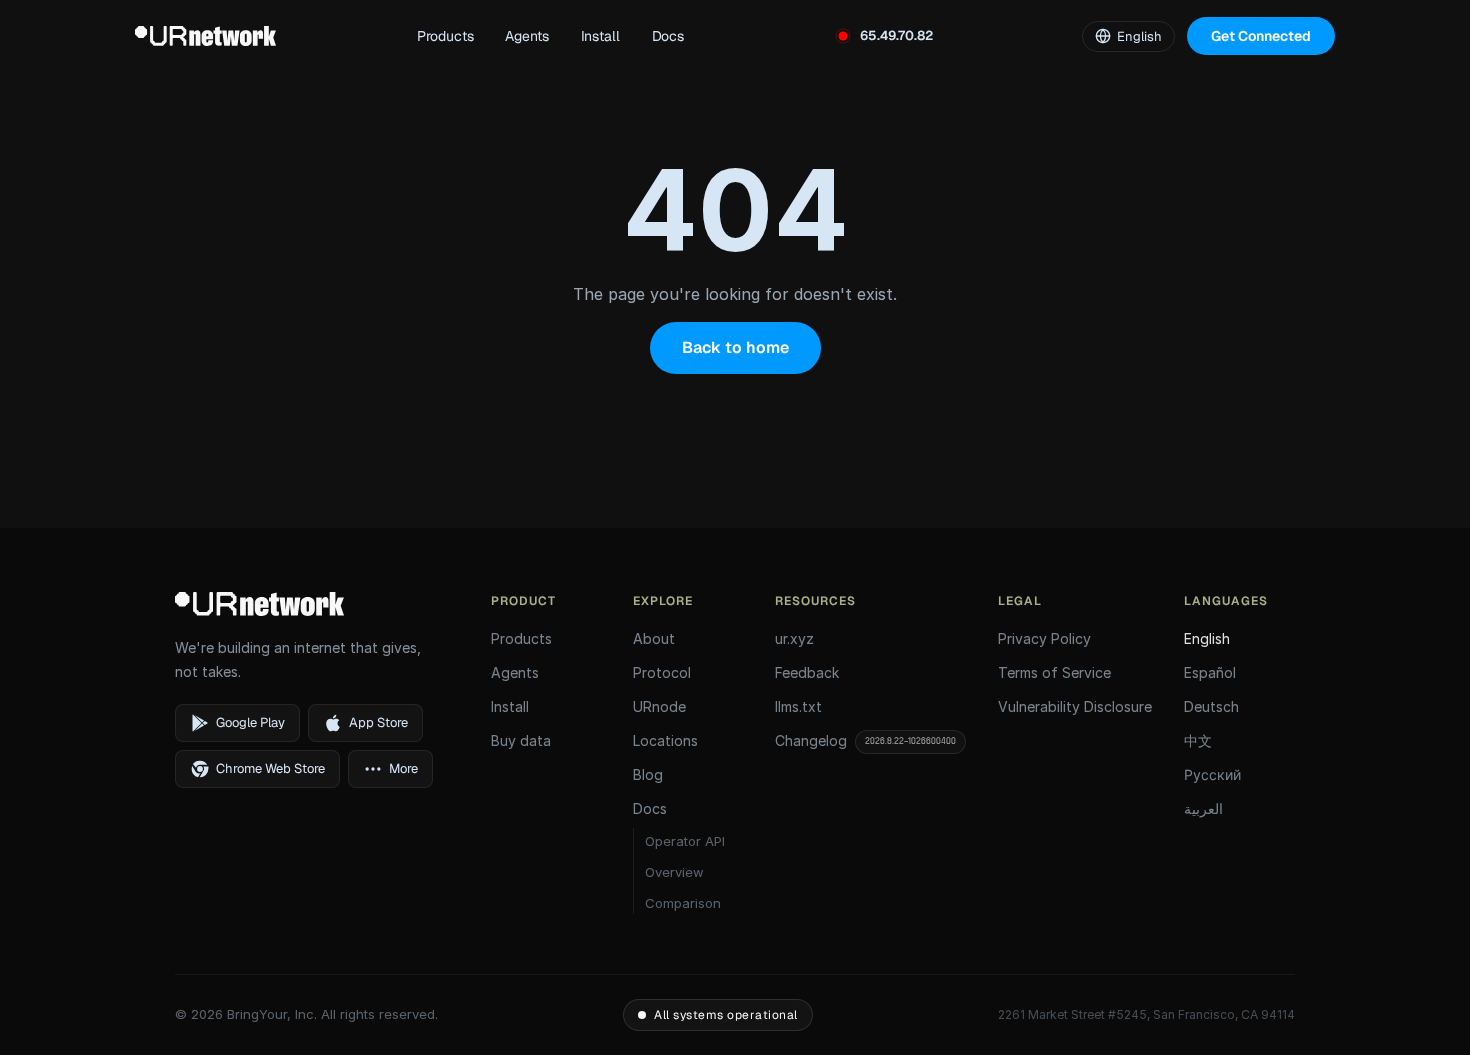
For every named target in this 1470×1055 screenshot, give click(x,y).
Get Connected (1261, 36)
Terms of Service (1054, 672)
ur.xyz (794, 638)
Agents (526, 36)
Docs (668, 36)
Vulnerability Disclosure (1075, 706)
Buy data (521, 740)
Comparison (683, 903)
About (654, 638)
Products (445, 36)
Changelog (865, 740)
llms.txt (798, 706)
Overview (674, 872)
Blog (648, 774)
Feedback (807, 672)
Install (600, 36)
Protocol (662, 672)
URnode (659, 706)
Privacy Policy (1044, 638)
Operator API (685, 841)
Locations (665, 740)
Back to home (735, 347)
